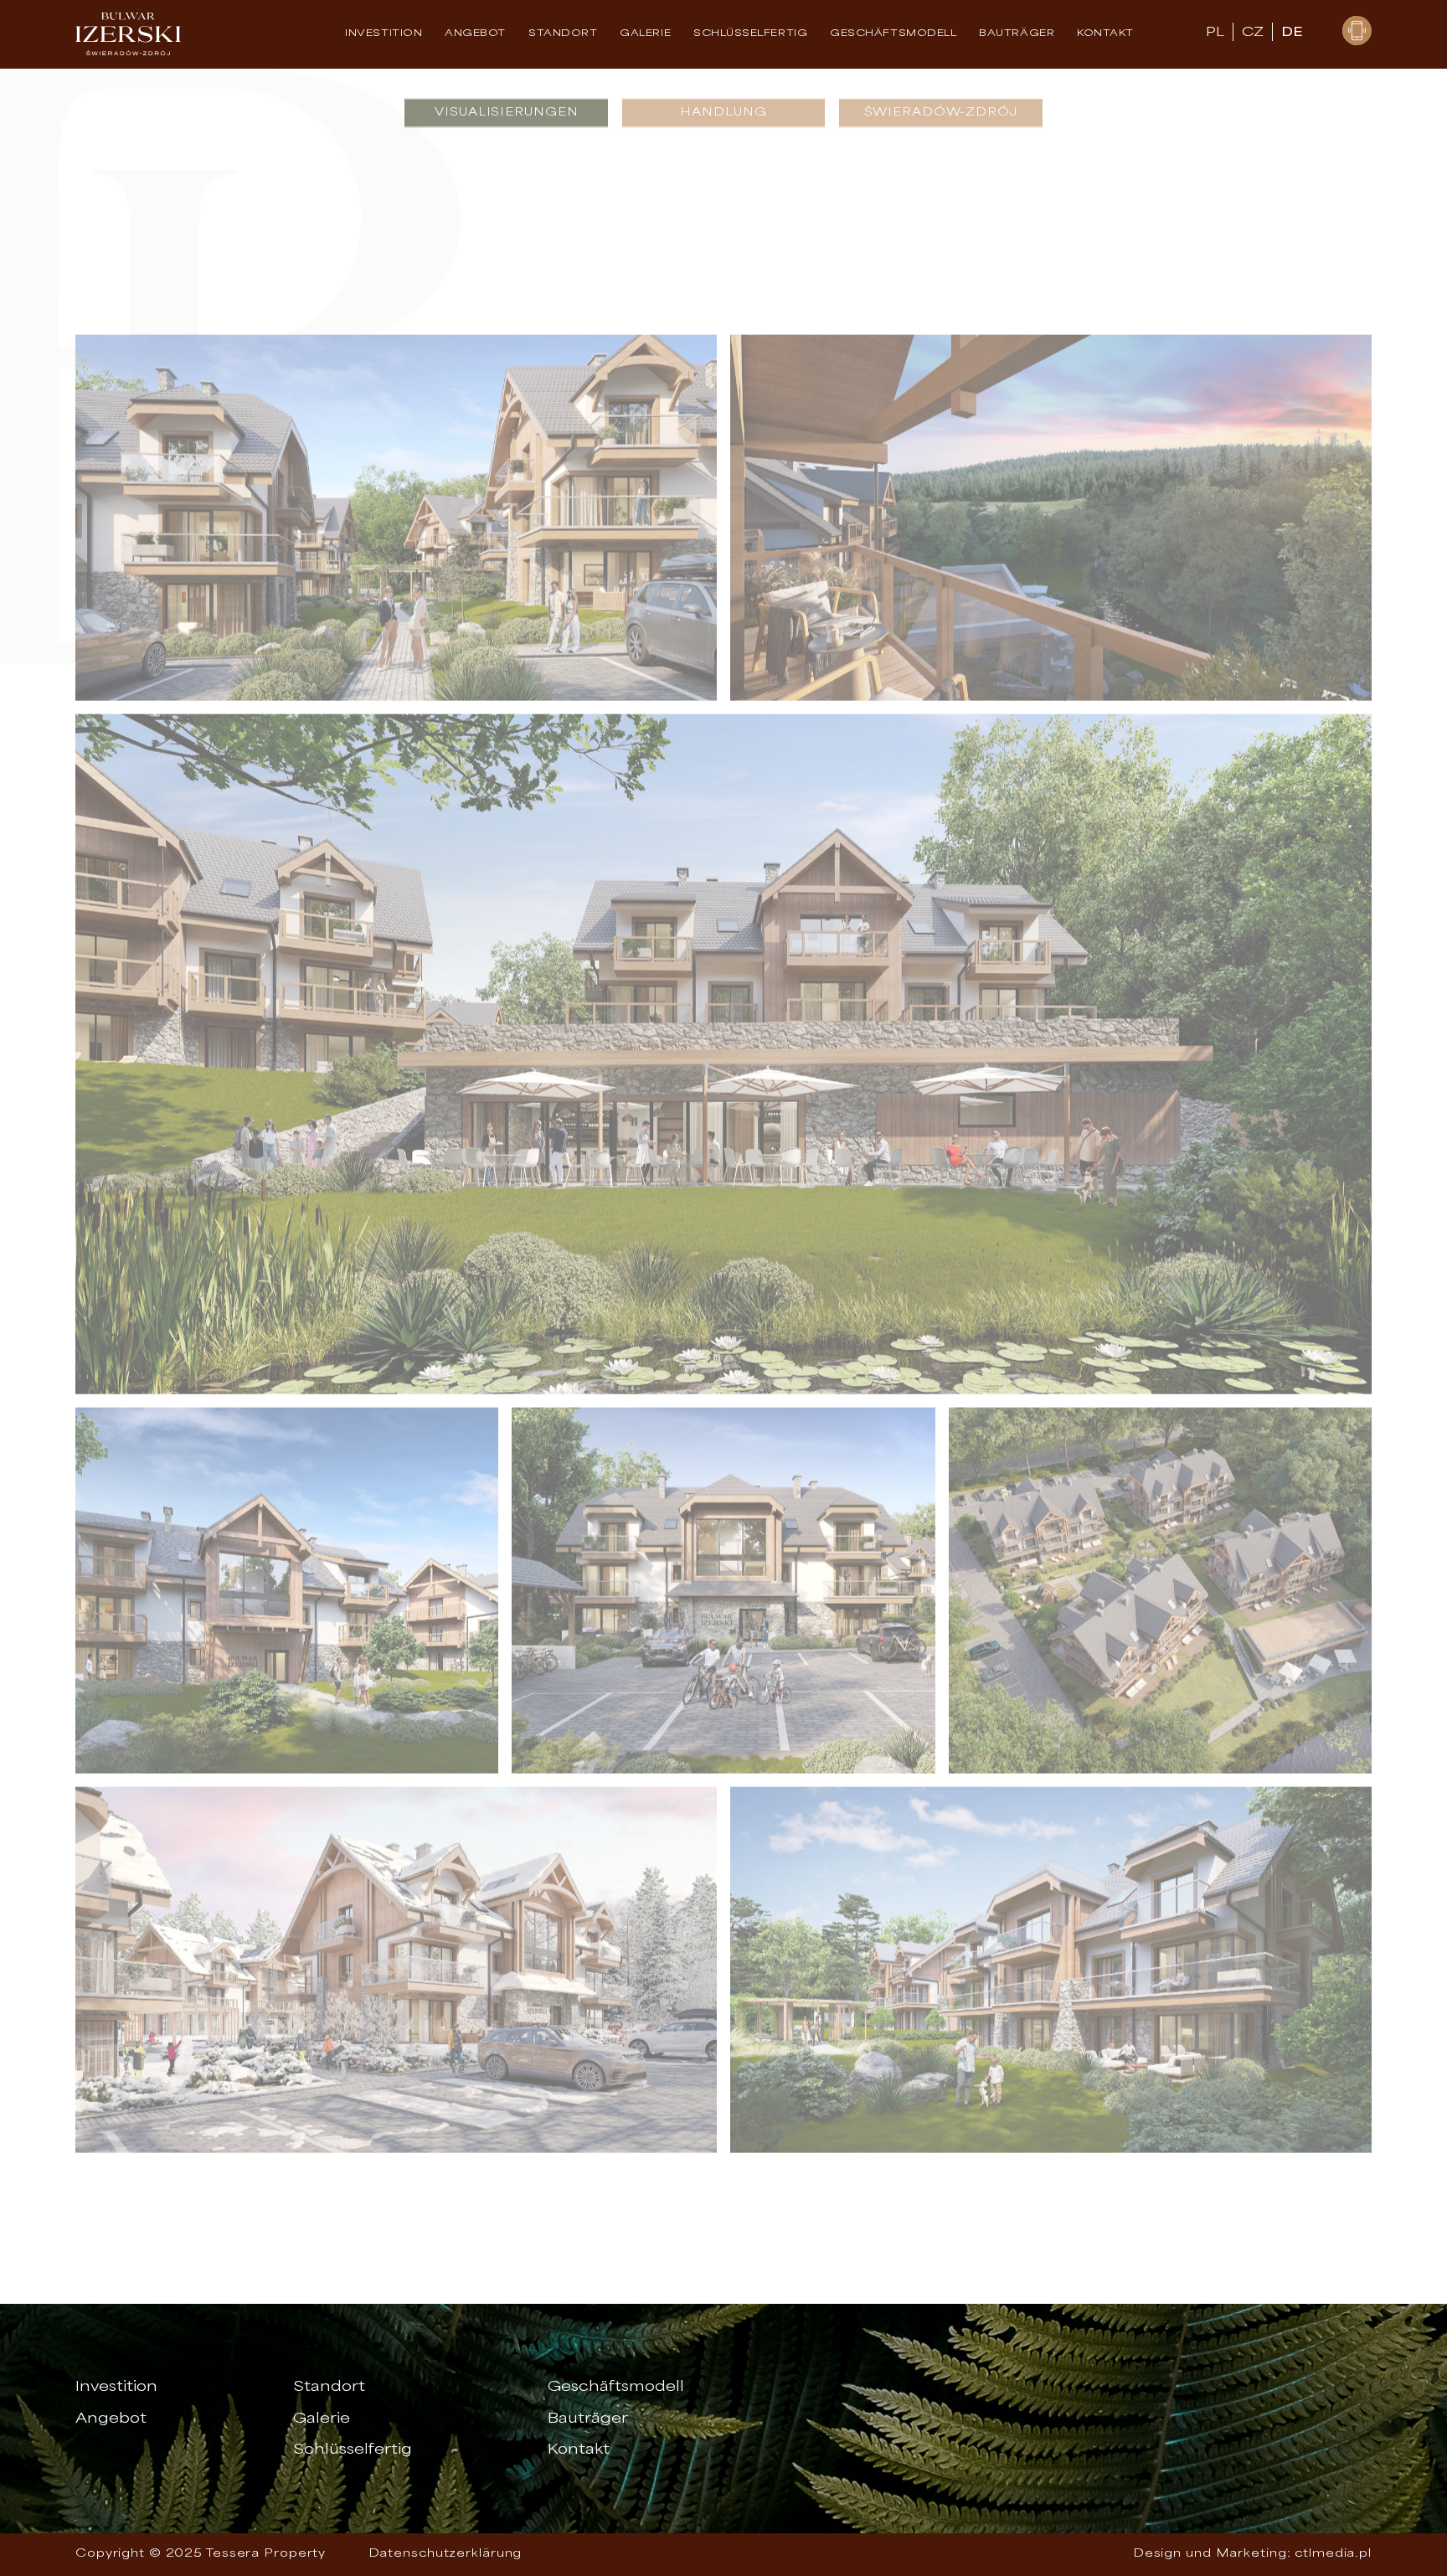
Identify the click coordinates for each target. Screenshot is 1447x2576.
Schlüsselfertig (353, 2450)
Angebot (475, 34)
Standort (563, 34)
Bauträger (1017, 34)
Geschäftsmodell (893, 34)
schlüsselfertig (750, 34)
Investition (384, 34)
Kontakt (1105, 34)
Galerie (645, 34)
